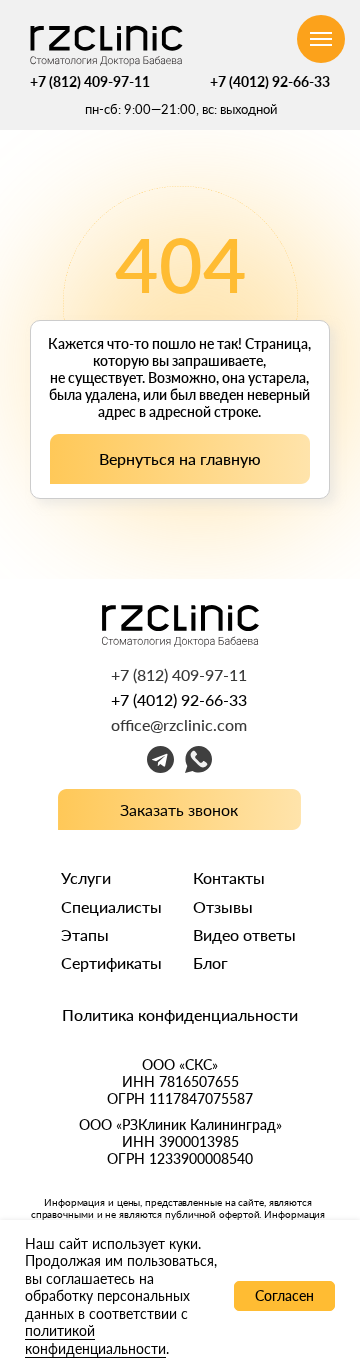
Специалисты (111, 906)
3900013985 (199, 1141)
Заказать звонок (179, 809)
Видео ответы (244, 934)
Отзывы (223, 906)
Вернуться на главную (180, 458)
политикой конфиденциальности (95, 1339)
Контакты (229, 877)
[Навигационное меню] (321, 39)
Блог (210, 962)
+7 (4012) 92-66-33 (270, 81)
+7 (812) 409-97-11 (90, 81)
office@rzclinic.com (179, 724)
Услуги (86, 877)
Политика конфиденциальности (180, 1014)
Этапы (85, 934)
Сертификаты (111, 962)
